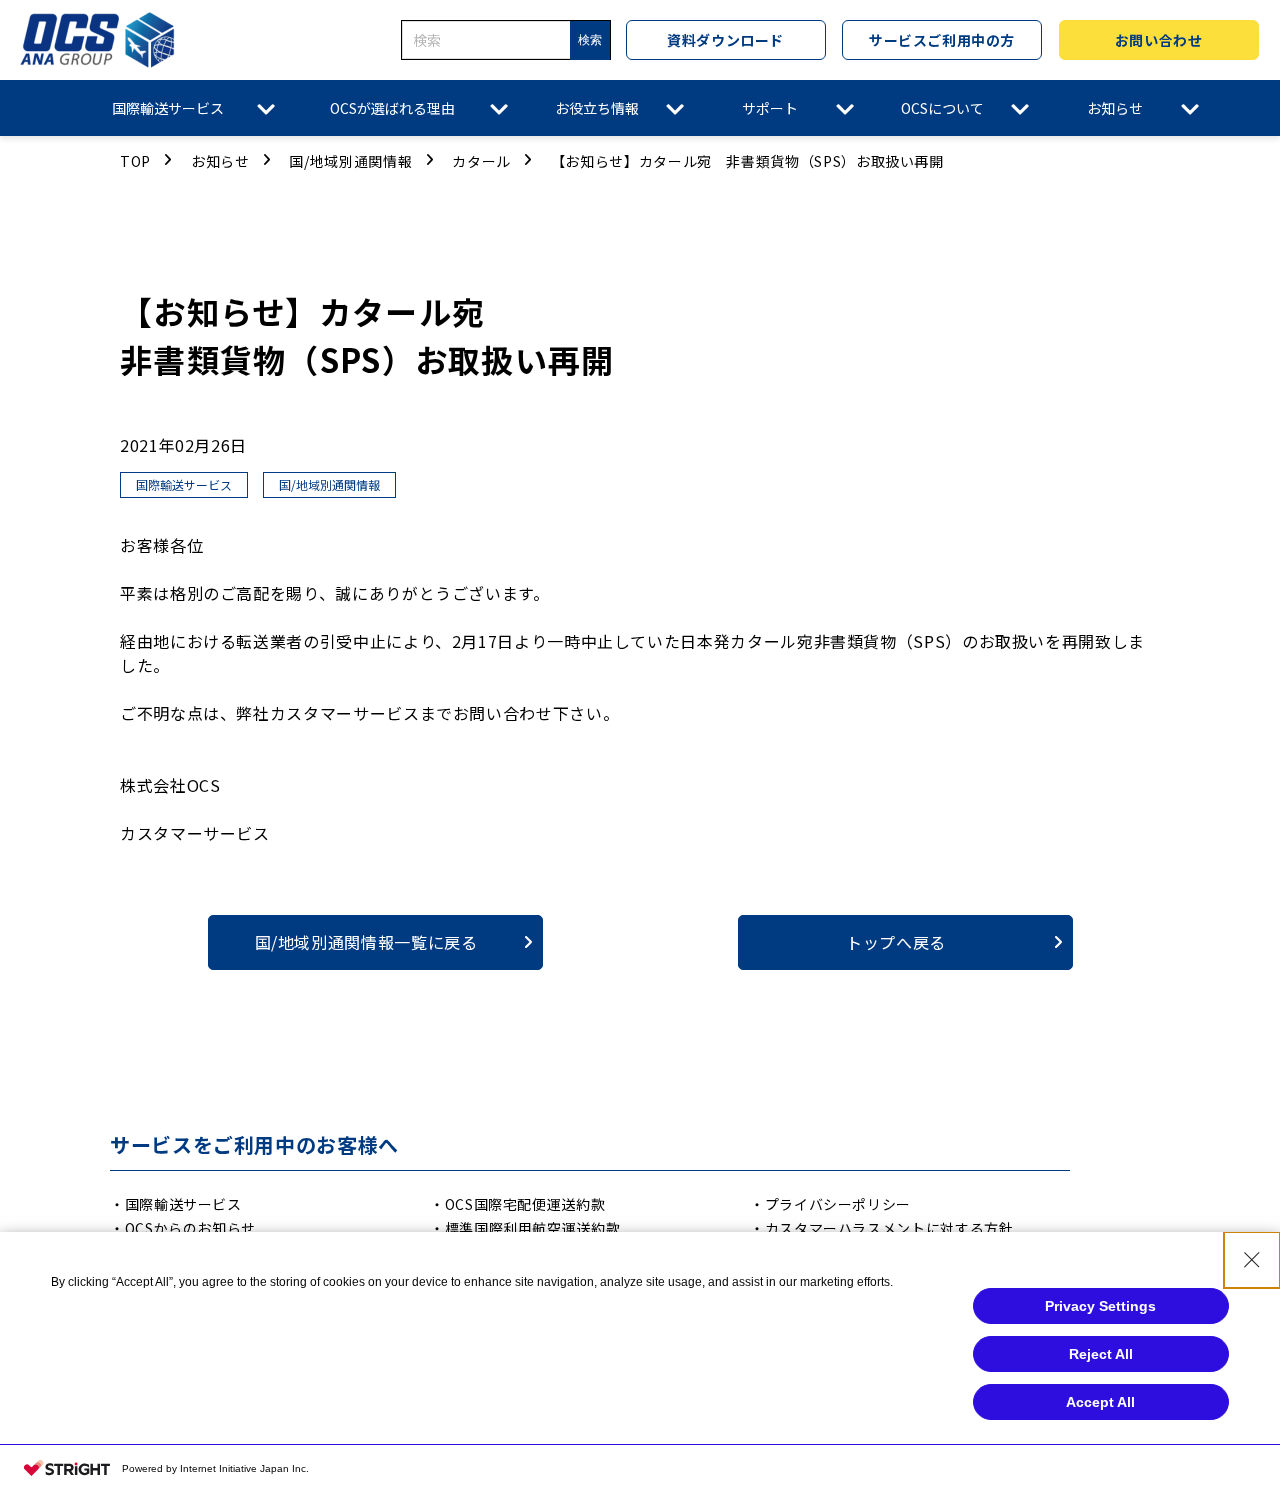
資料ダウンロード (725, 40)
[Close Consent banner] (1252, 1260)
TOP (135, 161)
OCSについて (942, 108)
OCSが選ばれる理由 (392, 108)
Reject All (1101, 1354)
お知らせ (1115, 108)
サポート (770, 108)
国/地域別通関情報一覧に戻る (366, 942)
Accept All (1100, 1402)
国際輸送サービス (168, 108)
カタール (481, 161)
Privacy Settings (1100, 1306)
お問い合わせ (1158, 40)
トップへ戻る (896, 942)
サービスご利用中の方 (942, 40)
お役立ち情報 (597, 108)
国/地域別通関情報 (350, 161)
